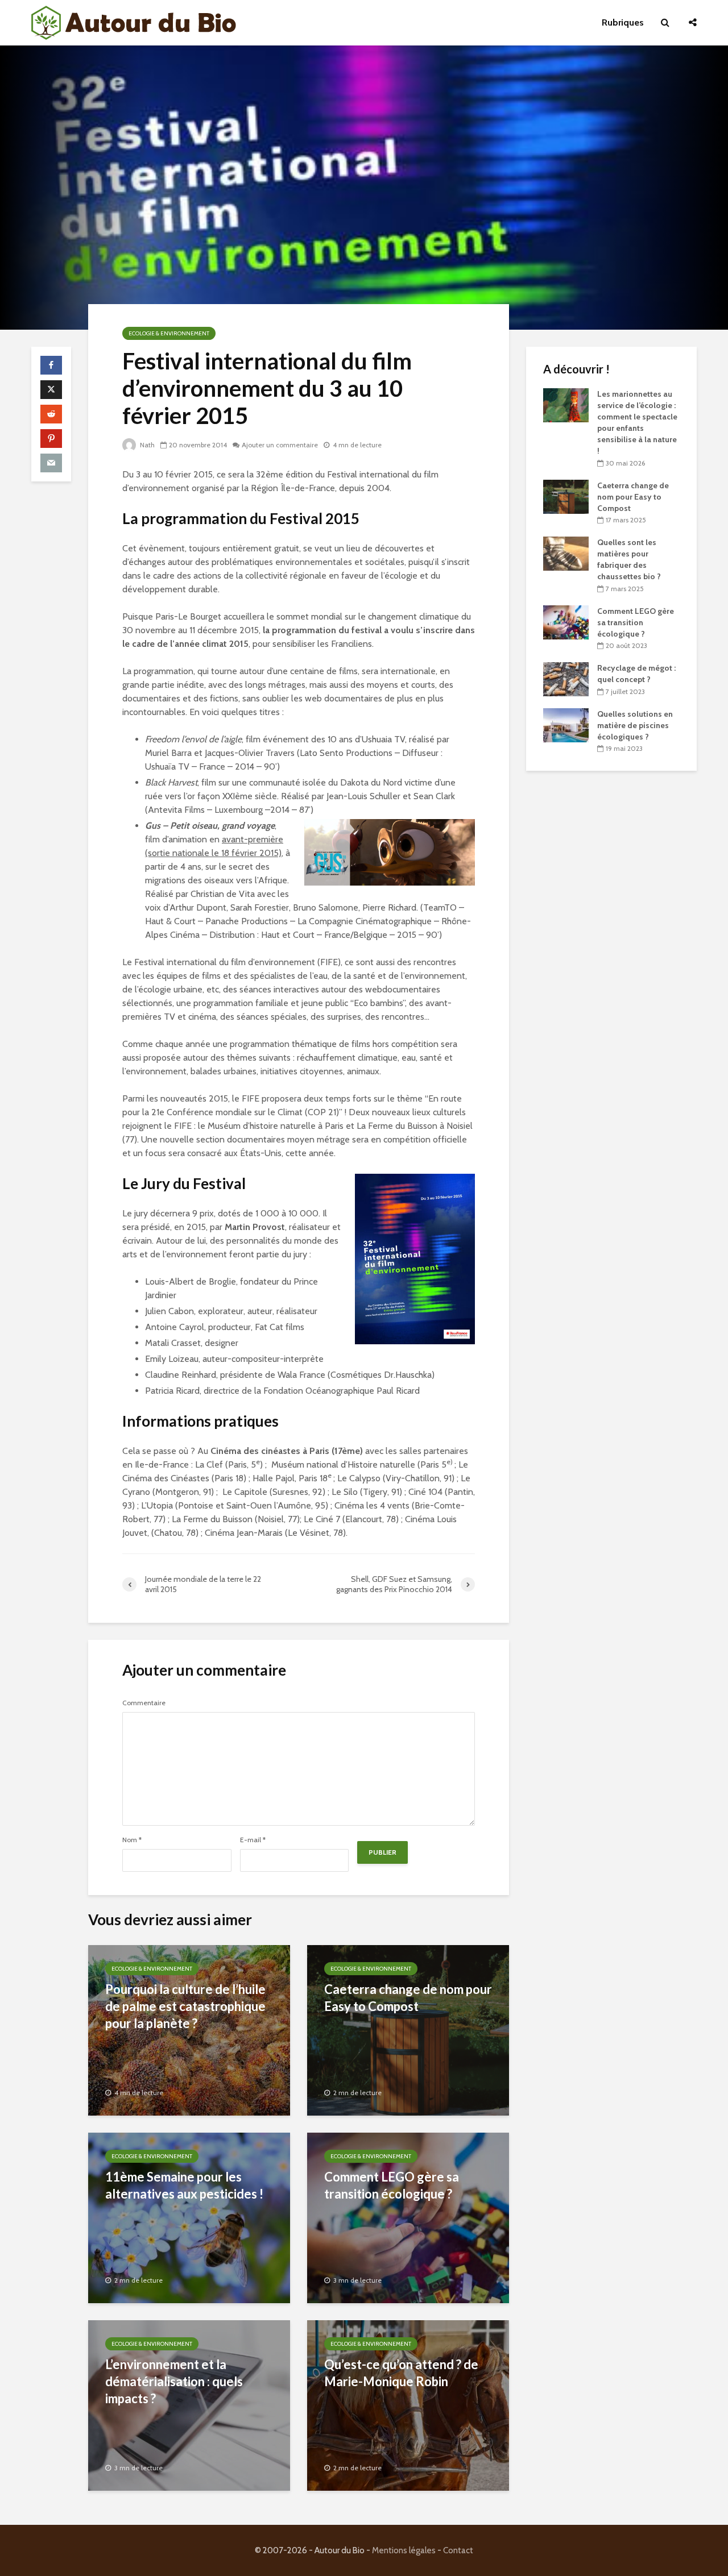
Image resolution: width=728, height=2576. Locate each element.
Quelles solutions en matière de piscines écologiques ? (635, 725)
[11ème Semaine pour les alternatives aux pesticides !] (189, 2217)
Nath (146, 445)
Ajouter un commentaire (280, 445)
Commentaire (144, 1703)
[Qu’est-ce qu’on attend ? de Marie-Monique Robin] (408, 2405)
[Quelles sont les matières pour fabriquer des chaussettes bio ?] (566, 553)
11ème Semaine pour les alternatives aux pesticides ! (184, 2185)
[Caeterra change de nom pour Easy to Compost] (408, 2029)
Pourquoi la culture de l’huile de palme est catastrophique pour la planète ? (185, 2006)
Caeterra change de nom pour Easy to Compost (408, 1998)
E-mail (253, 1840)
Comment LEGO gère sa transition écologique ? (392, 2185)
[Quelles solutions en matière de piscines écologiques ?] (566, 724)
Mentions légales (404, 2550)
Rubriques (623, 22)
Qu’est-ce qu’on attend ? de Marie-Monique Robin (401, 2373)
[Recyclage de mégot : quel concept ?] (566, 679)
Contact (458, 2550)
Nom (132, 1840)
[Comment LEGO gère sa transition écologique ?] (408, 2217)
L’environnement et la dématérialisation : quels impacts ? (174, 2381)
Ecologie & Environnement (169, 333)
